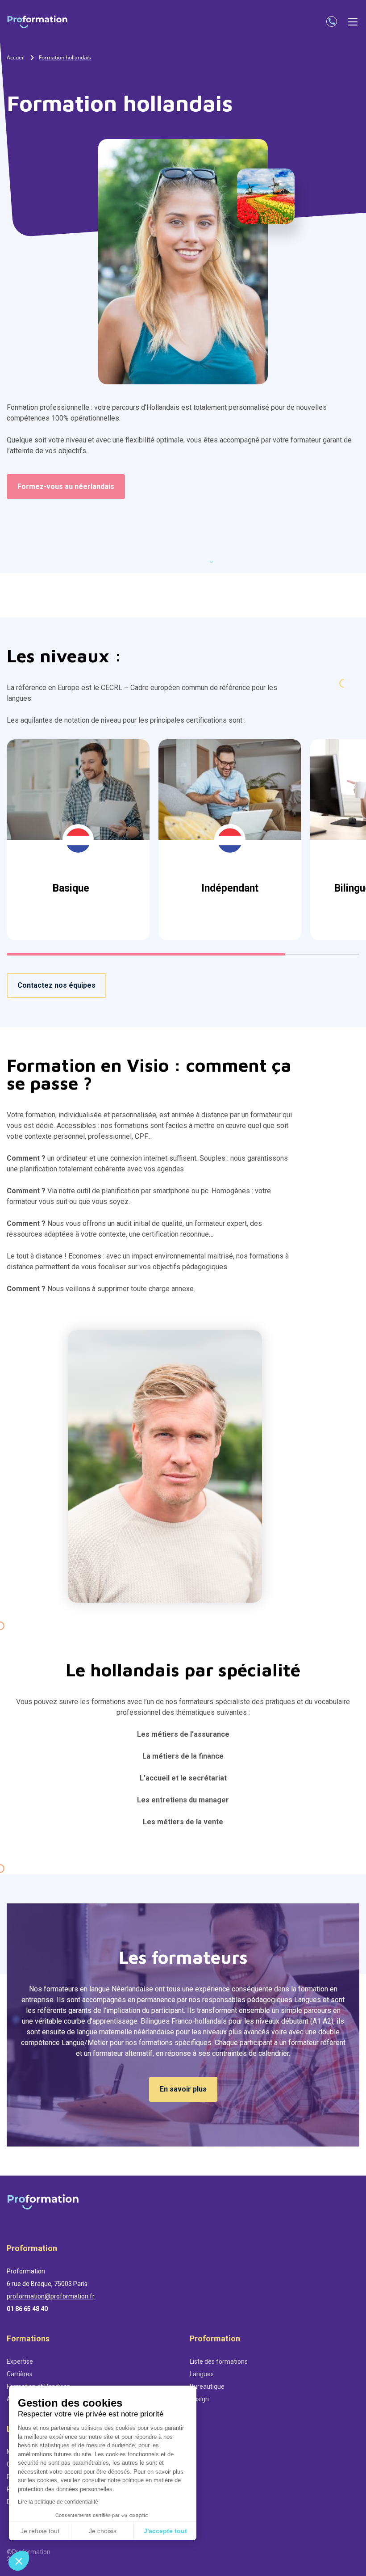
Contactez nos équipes (56, 985)
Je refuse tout (40, 2531)
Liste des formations (219, 2361)
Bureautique (207, 2387)
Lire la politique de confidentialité (58, 2502)
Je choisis (103, 2531)
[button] (19, 2561)
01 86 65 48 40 (27, 2309)
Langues (202, 2374)
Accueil (16, 57)
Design (199, 2399)
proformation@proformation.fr (51, 2296)
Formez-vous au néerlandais (66, 486)
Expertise (20, 2361)
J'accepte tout (165, 2531)
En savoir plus (183, 2089)
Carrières (20, 2374)
